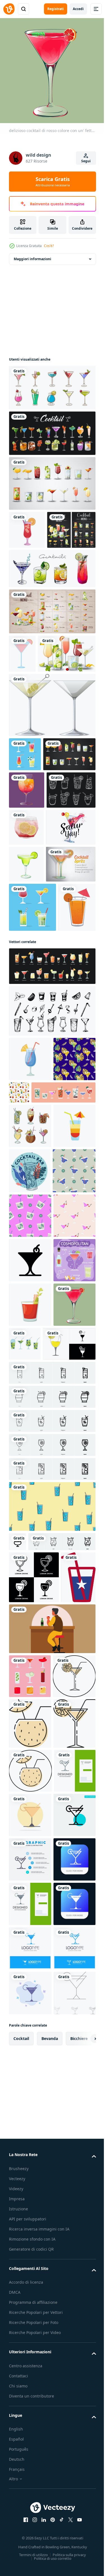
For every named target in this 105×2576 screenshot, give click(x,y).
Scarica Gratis (53, 182)
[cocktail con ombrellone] (28, 1174)
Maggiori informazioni (32, 255)
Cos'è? (49, 246)
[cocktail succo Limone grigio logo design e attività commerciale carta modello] (30, 2515)
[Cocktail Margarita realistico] (26, 1045)
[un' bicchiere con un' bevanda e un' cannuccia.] (26, 2183)
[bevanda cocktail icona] (22, 688)
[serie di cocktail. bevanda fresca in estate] (30, 2282)
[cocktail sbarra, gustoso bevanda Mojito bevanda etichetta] (30, 1527)
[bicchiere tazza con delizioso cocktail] (27, 896)
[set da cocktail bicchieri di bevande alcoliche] (25, 826)
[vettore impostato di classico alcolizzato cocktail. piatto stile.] (52, 1233)
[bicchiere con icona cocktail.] (30, 2326)
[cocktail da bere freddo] (27, 526)
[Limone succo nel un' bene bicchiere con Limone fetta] (35, 1878)
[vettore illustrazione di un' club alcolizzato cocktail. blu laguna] (30, 1326)
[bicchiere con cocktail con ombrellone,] (30, 2373)
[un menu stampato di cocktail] (33, 564)
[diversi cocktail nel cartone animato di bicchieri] (52, 479)
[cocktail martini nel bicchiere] (52, 777)
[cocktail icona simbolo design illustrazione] (30, 1706)
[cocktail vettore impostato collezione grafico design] (52, 429)
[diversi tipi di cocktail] (38, 726)
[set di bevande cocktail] (52, 383)
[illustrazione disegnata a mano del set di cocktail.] (52, 602)
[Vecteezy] (9, 9)
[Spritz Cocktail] (34, 1082)
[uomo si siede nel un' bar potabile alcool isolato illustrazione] (52, 2235)
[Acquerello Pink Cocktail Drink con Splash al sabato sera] (34, 1008)
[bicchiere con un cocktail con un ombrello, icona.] (30, 2471)
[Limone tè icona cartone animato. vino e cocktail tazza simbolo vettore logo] (34, 2131)
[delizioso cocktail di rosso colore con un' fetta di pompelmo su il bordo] (30, 1839)
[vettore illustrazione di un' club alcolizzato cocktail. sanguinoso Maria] (30, 1795)
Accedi (78, 9)
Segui (86, 161)
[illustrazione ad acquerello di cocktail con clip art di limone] (26, 971)
